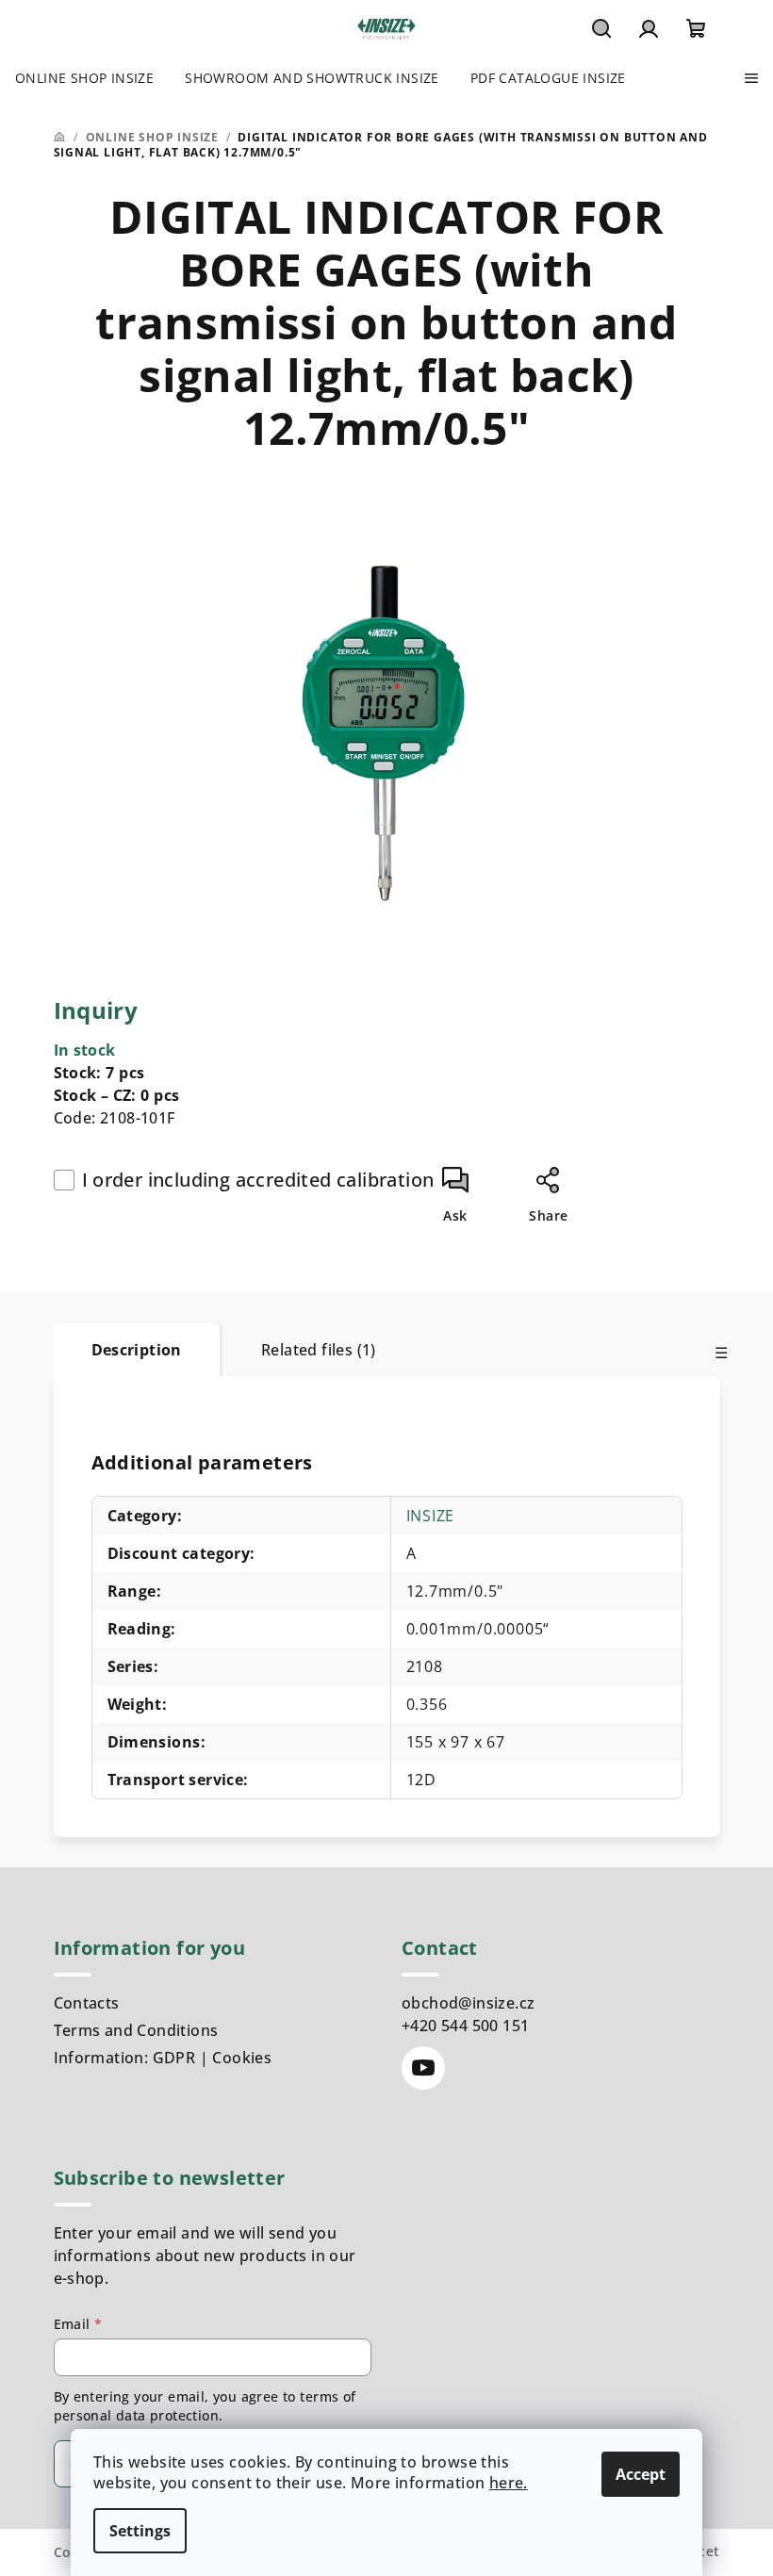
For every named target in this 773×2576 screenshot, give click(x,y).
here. (509, 2483)
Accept (641, 2474)
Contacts (87, 2003)
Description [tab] (137, 1350)
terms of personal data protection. (205, 2406)
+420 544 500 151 (465, 2026)
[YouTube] (423, 2068)
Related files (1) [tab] (319, 1350)
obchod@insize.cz (468, 2003)
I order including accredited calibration (258, 1180)
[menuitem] (84, 78)
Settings (140, 2531)
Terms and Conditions (136, 2030)
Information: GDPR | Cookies (163, 2058)
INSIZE (431, 1516)
